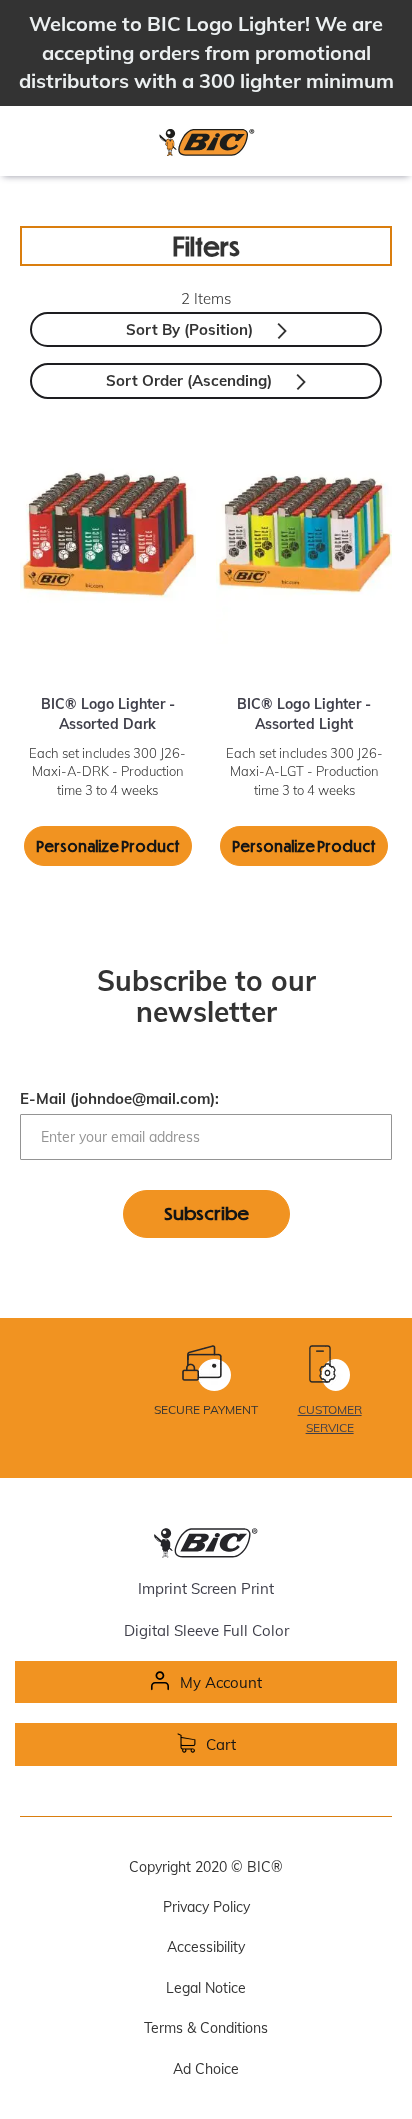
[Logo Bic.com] (206, 142)
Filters (206, 245)
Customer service (330, 1418)
